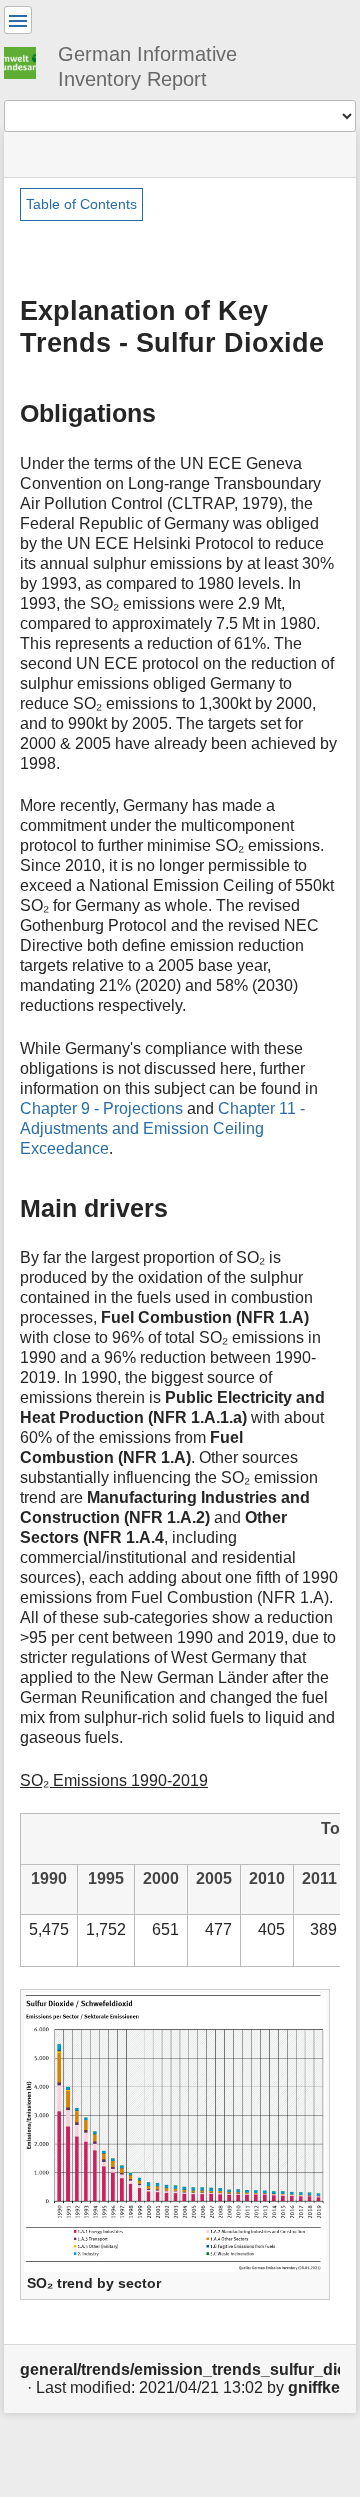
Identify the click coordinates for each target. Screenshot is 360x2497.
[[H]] (28, 60)
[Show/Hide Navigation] (18, 20)
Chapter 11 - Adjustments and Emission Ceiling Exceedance (162, 1128)
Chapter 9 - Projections (101, 1108)
